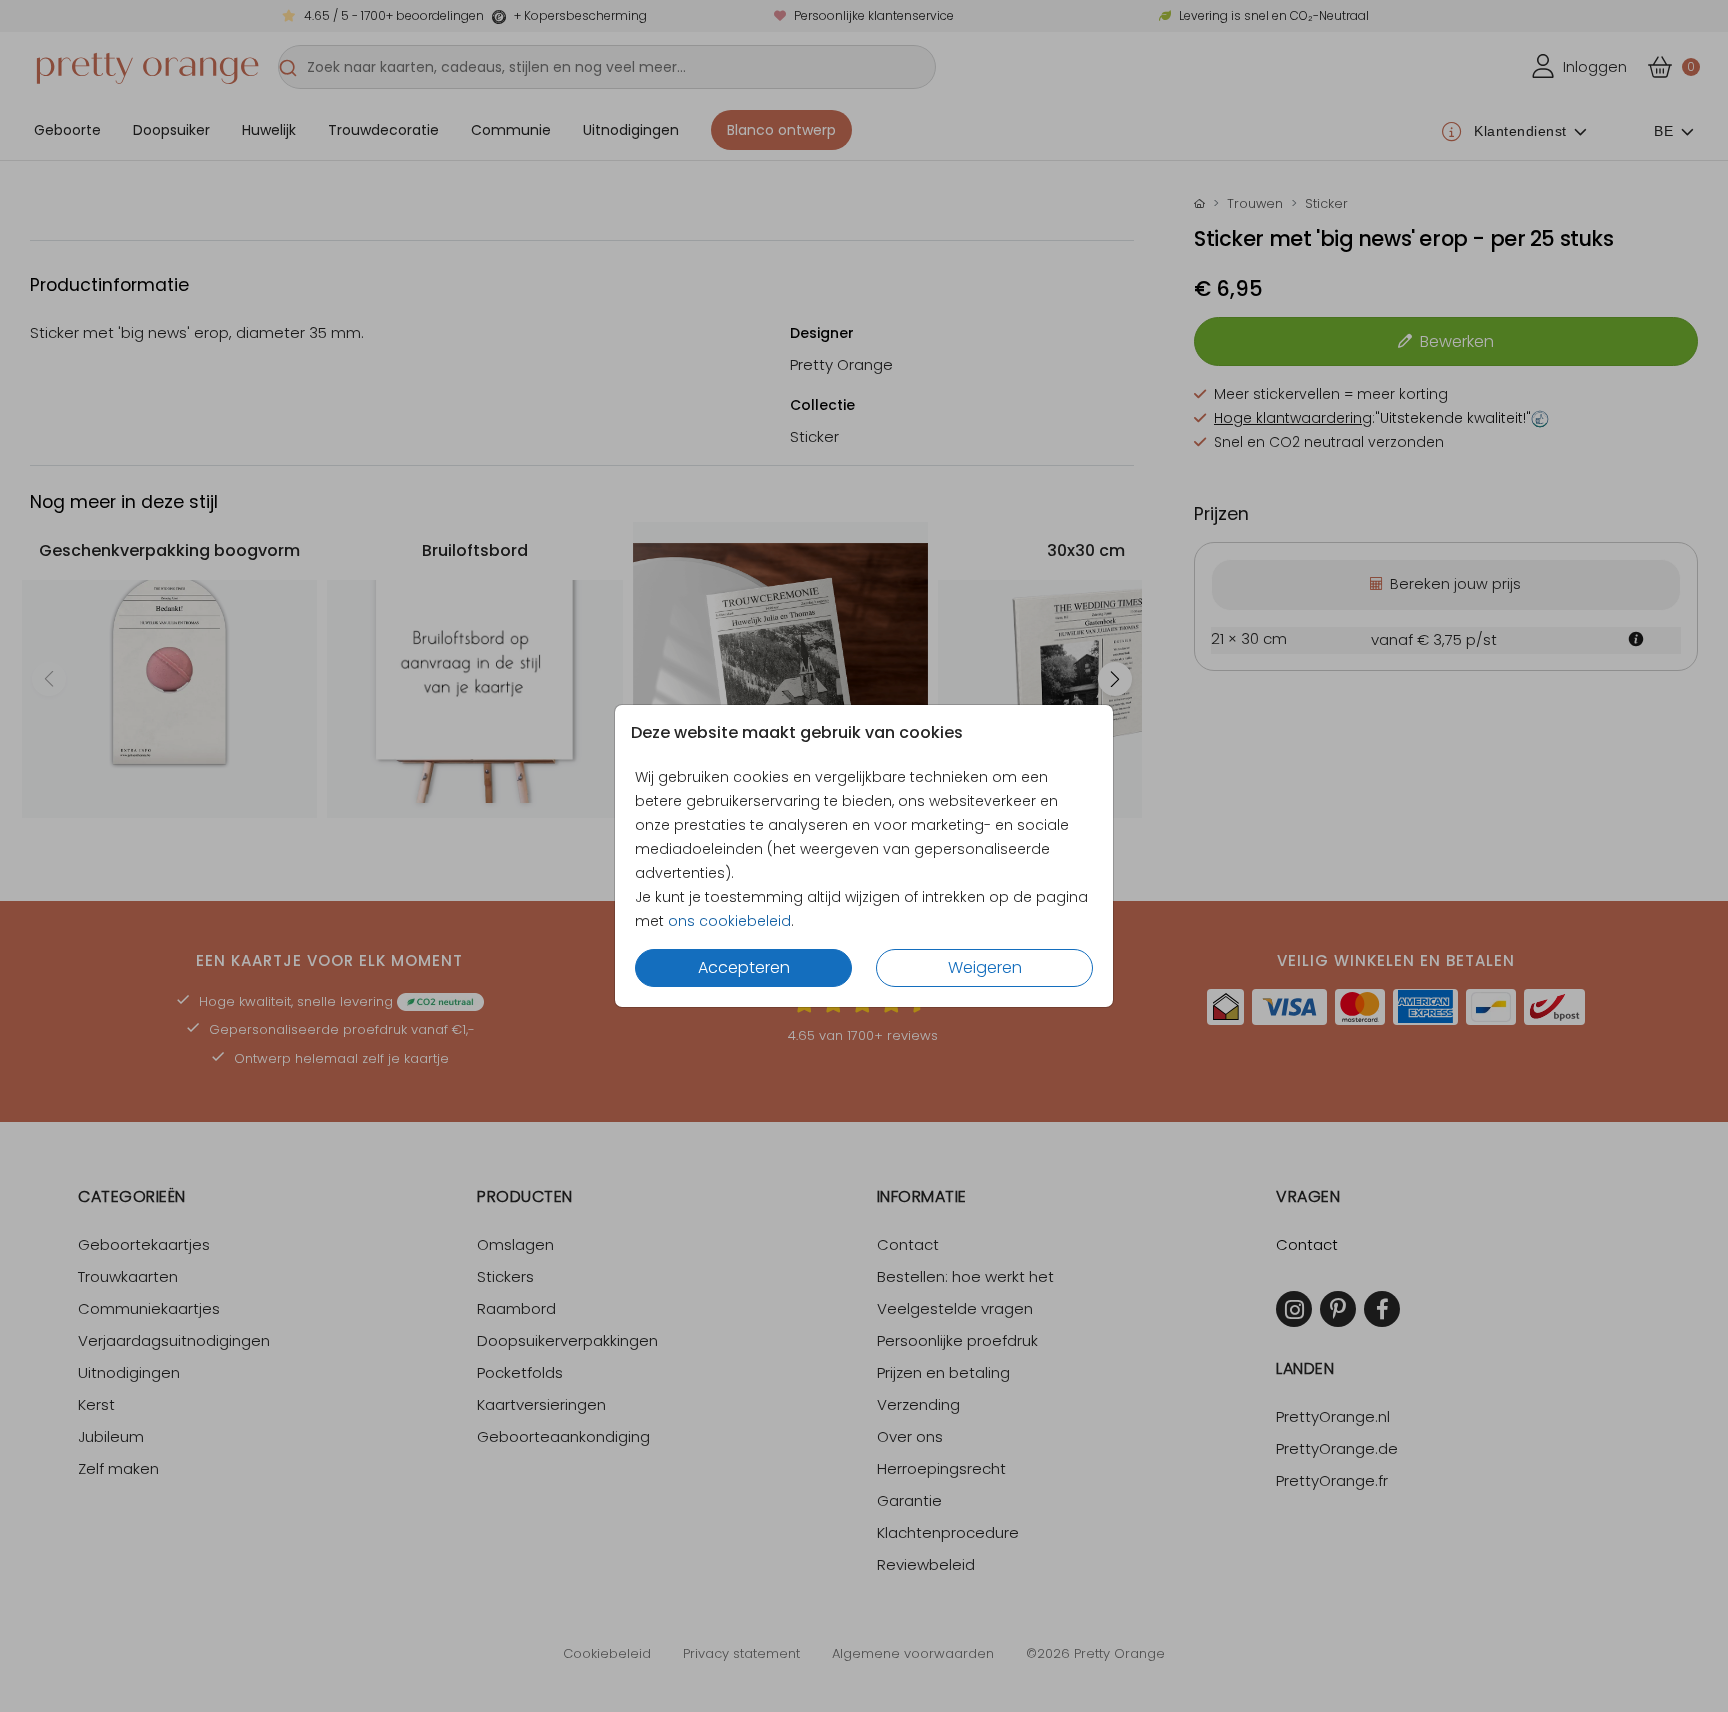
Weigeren (985, 967)
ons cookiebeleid (729, 921)
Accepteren (744, 967)
